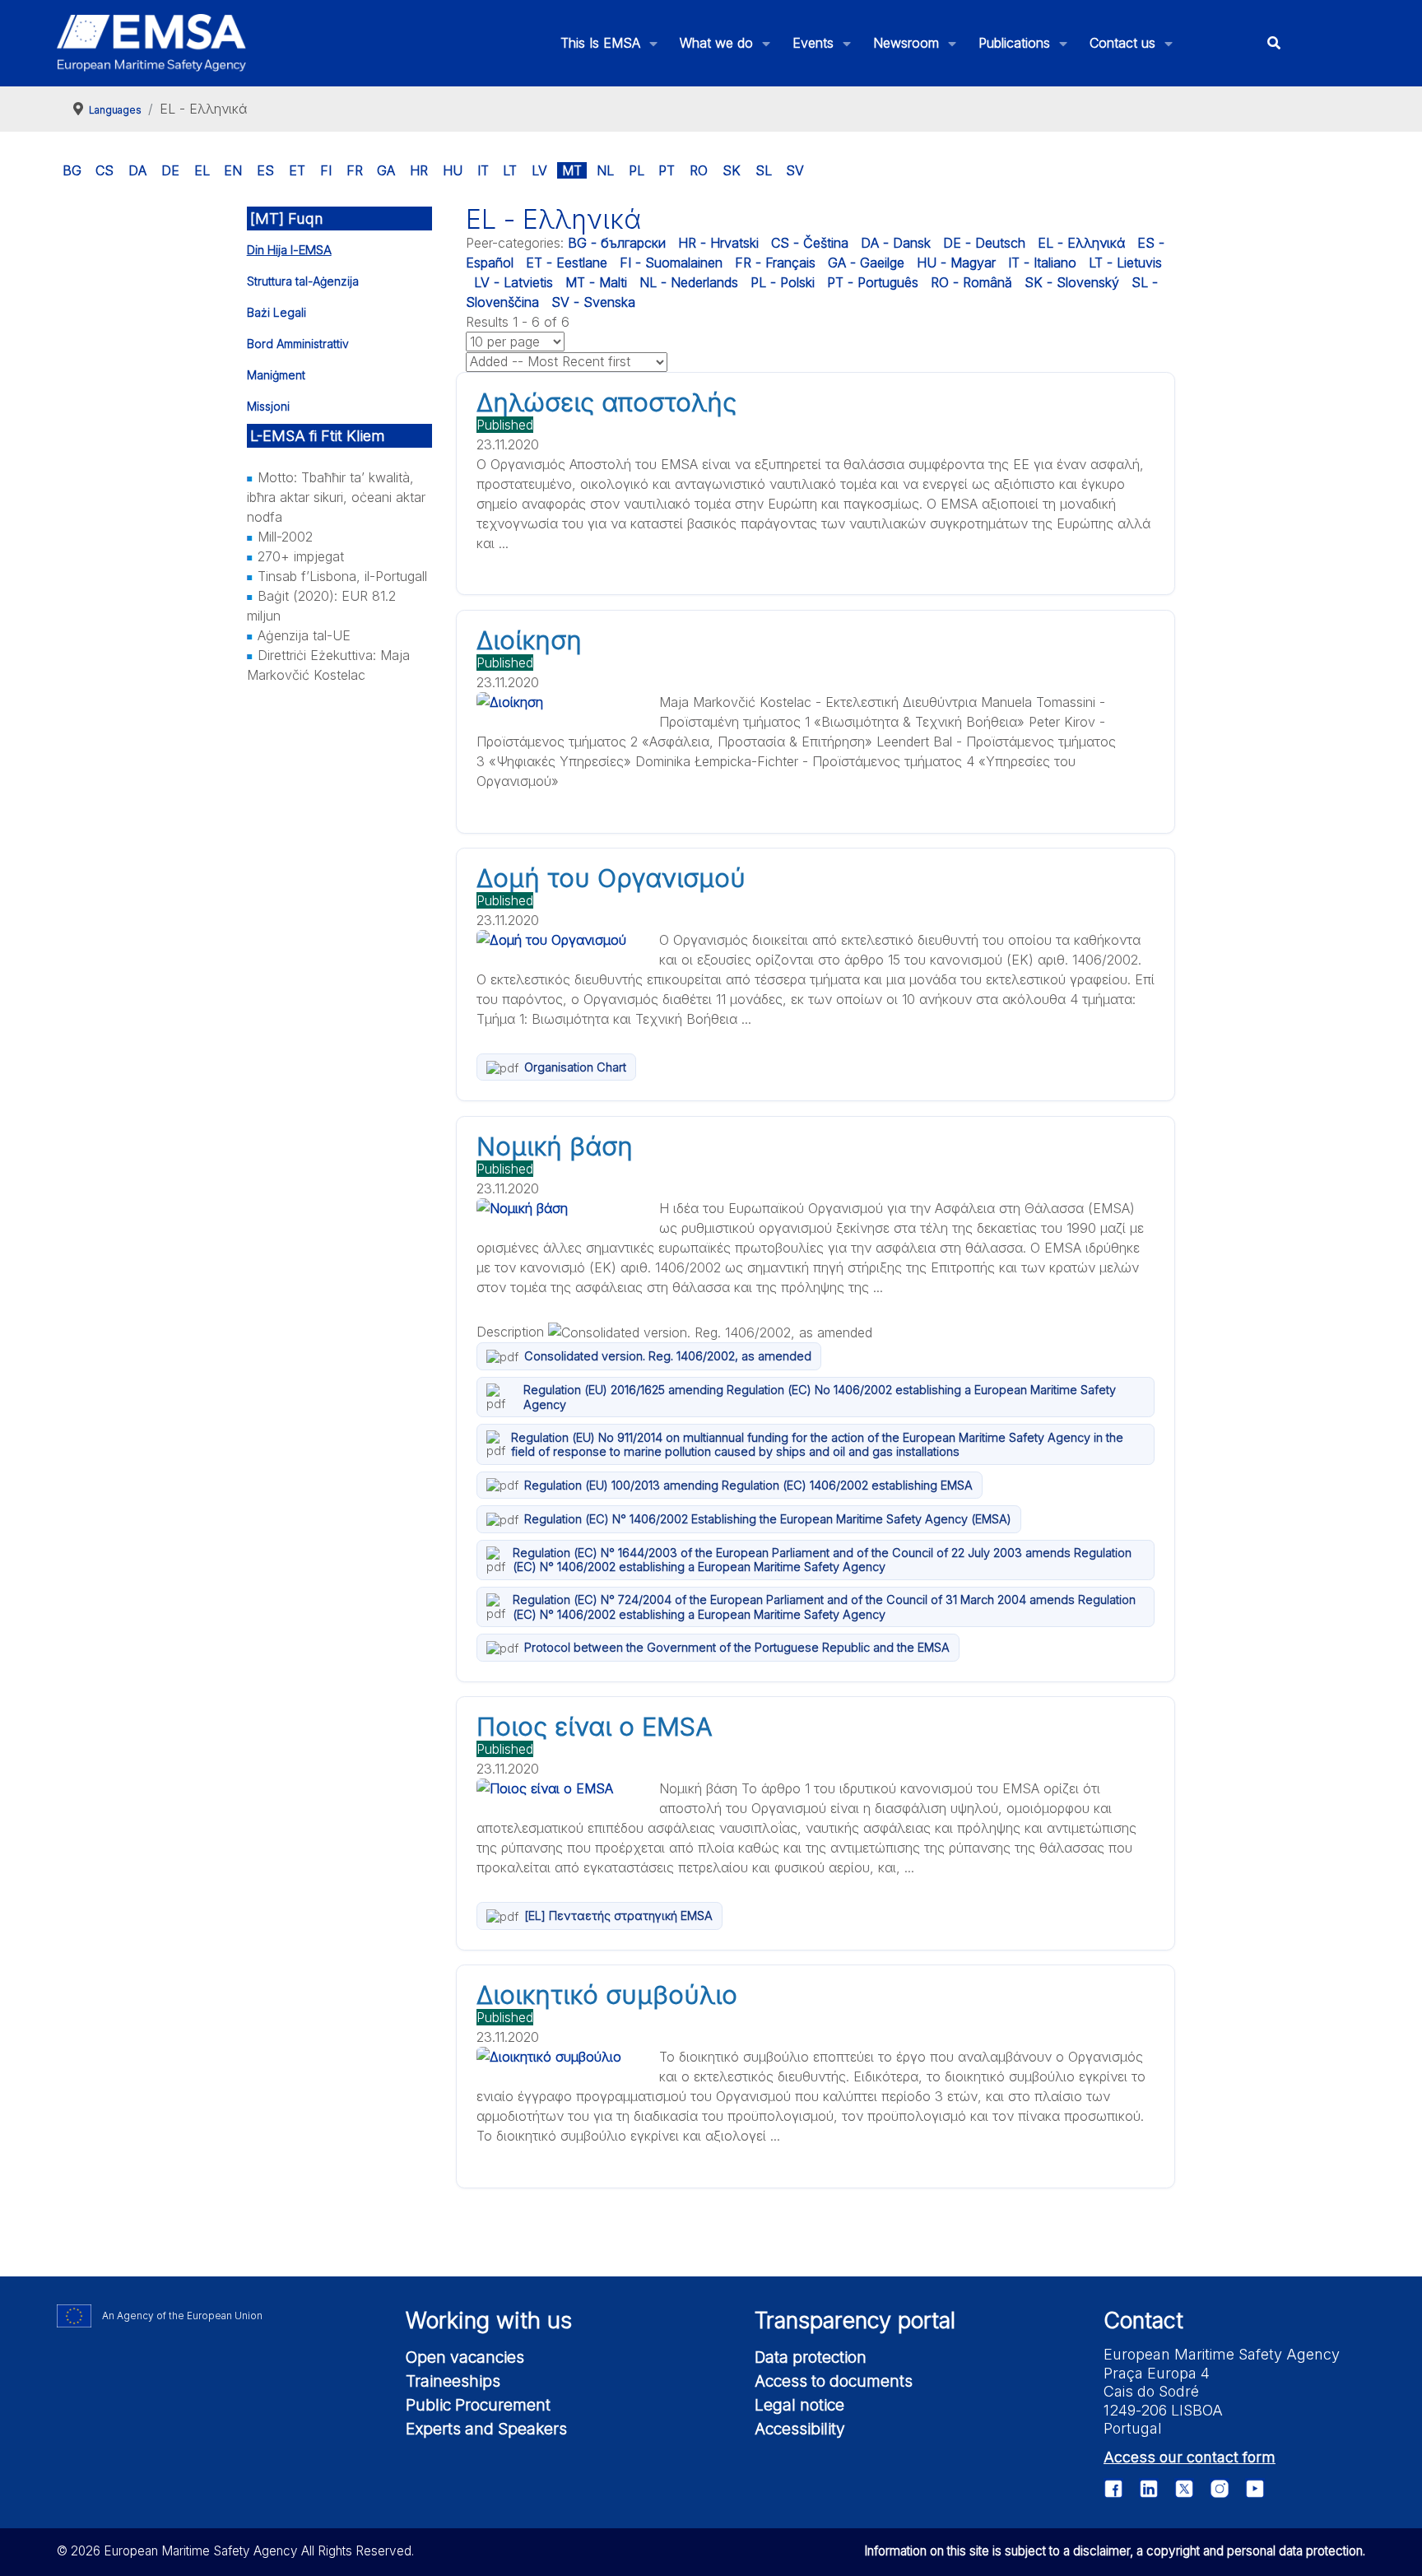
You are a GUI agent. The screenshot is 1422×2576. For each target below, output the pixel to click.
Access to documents (834, 2381)
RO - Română (971, 282)
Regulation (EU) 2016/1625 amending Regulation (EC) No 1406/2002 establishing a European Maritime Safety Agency (820, 1397)
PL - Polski (783, 282)
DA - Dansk (896, 243)
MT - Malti (596, 282)
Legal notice (799, 2405)
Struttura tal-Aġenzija (303, 281)
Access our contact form (1190, 2457)
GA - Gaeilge (866, 263)
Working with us (489, 2320)
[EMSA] (151, 43)
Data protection (811, 2357)
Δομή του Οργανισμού (611, 878)
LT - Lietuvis (1125, 263)
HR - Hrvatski (718, 243)
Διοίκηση (529, 640)
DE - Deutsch (984, 243)
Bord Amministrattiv (298, 344)
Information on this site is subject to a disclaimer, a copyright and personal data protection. (1115, 2551)
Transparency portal (855, 2320)
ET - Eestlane (567, 263)
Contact (1143, 2320)
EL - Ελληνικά (1081, 243)
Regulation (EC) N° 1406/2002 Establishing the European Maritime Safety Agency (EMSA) (768, 1519)
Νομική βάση (555, 1146)
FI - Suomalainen (671, 263)
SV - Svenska (593, 302)
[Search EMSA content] (1273, 43)
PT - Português (873, 282)
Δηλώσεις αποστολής (606, 402)
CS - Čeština (810, 243)
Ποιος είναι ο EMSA (595, 1727)
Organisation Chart (575, 1067)
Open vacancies (465, 2357)
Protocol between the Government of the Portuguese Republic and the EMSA (737, 1647)
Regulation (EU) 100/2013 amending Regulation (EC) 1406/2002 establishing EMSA (748, 1485)
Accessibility (800, 2429)
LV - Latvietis (513, 282)
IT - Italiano (1042, 263)
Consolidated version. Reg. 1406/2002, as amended (668, 1356)
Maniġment (276, 375)
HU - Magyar (956, 263)
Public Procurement (478, 2405)
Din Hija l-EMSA (289, 250)
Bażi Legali (276, 312)
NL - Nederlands (689, 282)
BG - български (617, 243)
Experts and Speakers (486, 2429)
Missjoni (268, 406)
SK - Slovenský (1072, 282)
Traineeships (453, 2381)
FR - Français (775, 263)
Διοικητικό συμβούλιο (607, 1995)
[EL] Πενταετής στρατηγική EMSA (618, 1916)
